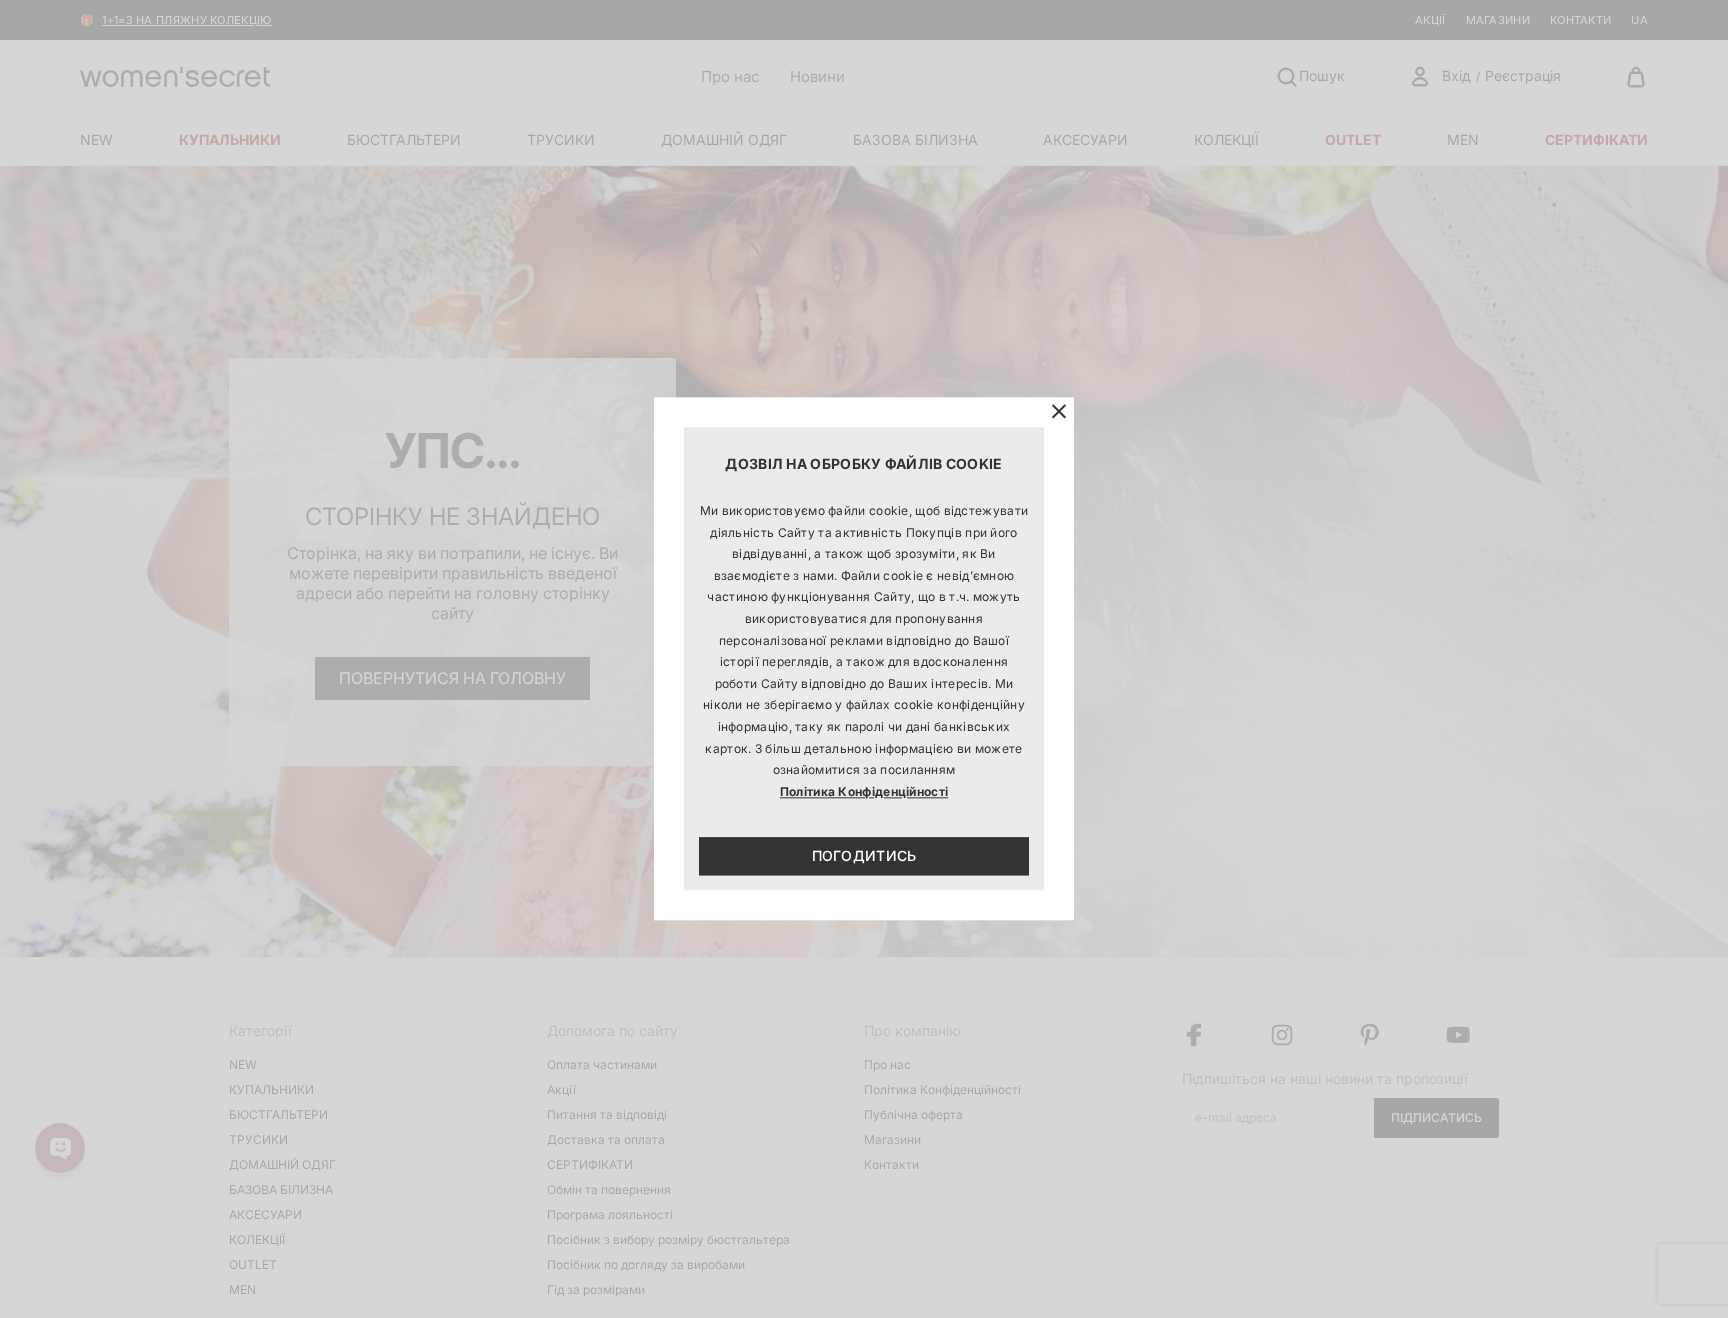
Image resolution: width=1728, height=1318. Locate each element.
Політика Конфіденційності (864, 791)
